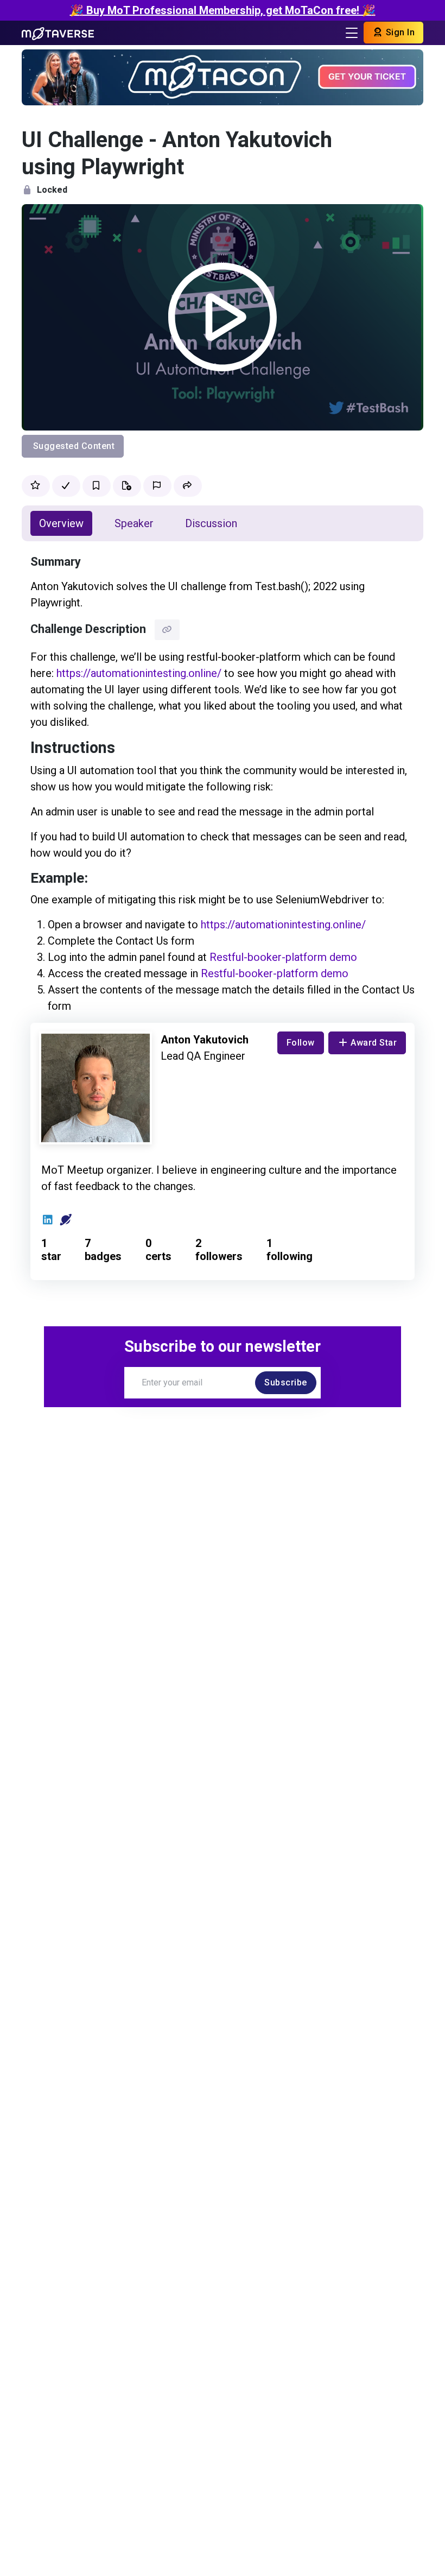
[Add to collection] (127, 486)
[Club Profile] (66, 1220)
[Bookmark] (97, 486)
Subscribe (286, 1382)
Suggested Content (74, 446)
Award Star (374, 1043)
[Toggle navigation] (352, 33)
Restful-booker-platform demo (283, 957)
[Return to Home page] (58, 33)
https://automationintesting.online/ (139, 673)
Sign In (399, 32)
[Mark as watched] (66, 486)
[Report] (157, 486)
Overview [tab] (61, 523)
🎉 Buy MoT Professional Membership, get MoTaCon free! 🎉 (223, 10)
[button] (188, 486)
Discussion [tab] (211, 523)
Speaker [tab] (134, 523)
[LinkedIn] (48, 1220)
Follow (301, 1043)
